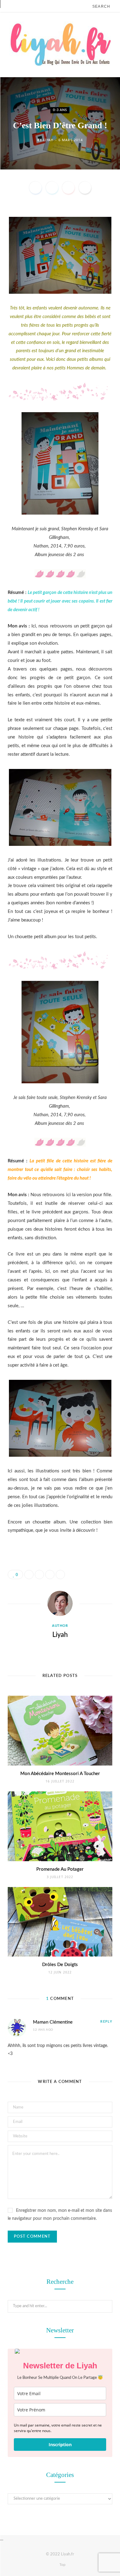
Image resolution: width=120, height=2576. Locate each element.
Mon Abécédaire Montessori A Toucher (60, 1774)
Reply (106, 2022)
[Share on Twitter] (52, 188)
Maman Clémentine (53, 2022)
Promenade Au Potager (60, 1869)
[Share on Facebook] (35, 188)
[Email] (85, 188)
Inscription (60, 2445)
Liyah (48, 140)
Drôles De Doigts (60, 1965)
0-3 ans (60, 110)
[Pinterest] (68, 188)
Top (62, 2565)
